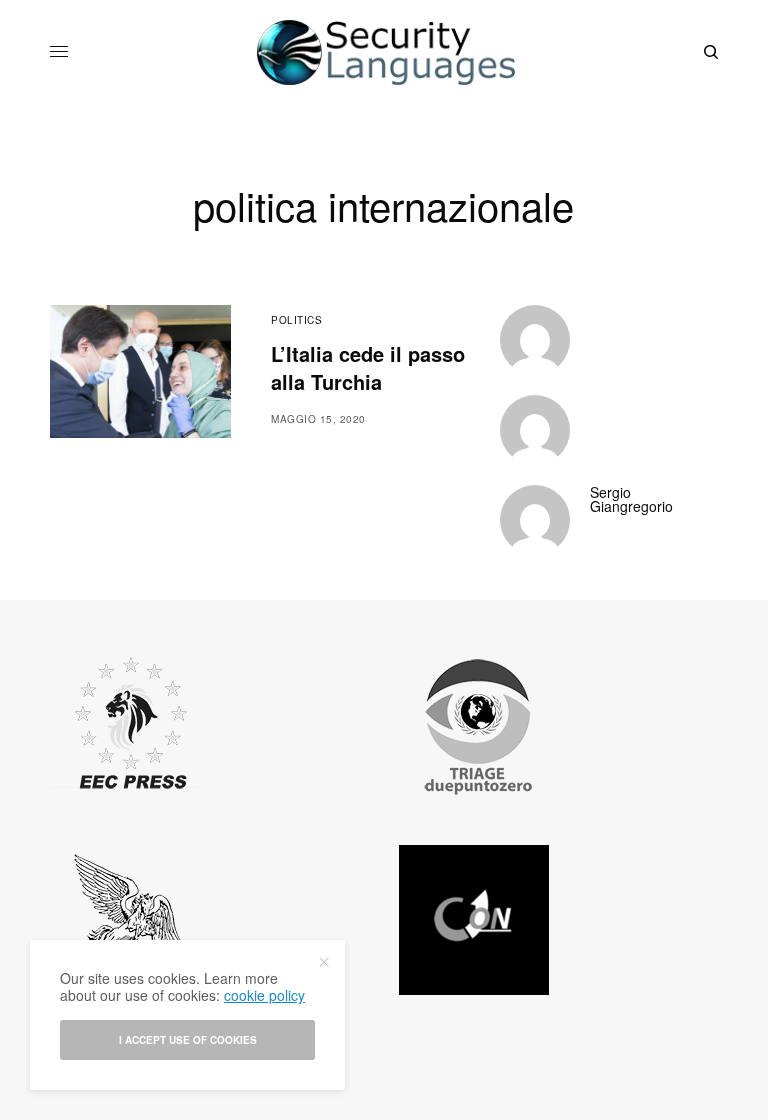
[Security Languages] (384, 52)
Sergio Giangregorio (631, 499)
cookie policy (264, 995)
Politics (296, 320)
